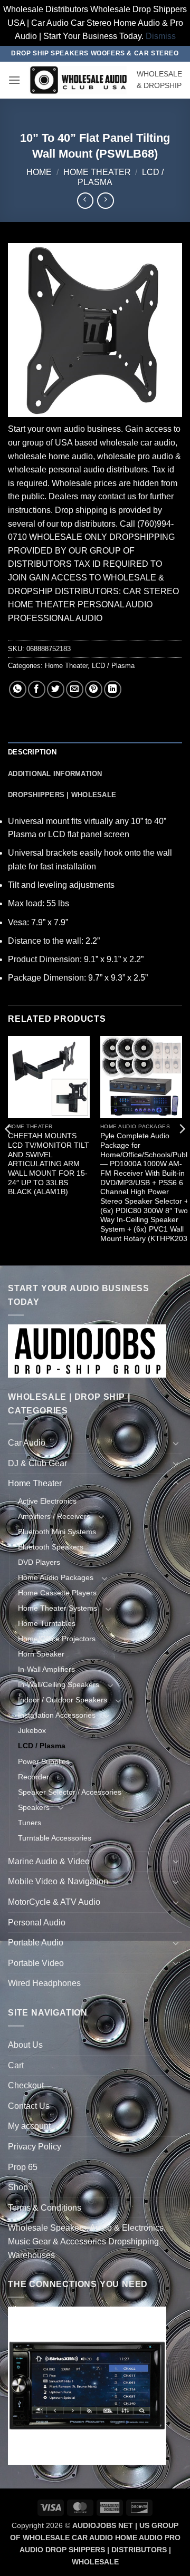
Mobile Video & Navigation (58, 1881)
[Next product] (85, 201)
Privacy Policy (35, 2147)
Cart (16, 2065)
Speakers (34, 1807)
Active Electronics (47, 1501)
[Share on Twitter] (56, 689)
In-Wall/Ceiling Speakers (59, 1684)
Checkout (26, 2085)
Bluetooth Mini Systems (57, 1532)
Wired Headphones (44, 1983)
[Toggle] (176, 1443)
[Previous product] (105, 201)
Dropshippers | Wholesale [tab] (62, 795)
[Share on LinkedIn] (113, 689)
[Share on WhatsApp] (18, 689)
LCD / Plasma (113, 666)
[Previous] (8, 1150)
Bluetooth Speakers (51, 1547)
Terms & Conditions (45, 2208)
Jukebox (32, 1730)
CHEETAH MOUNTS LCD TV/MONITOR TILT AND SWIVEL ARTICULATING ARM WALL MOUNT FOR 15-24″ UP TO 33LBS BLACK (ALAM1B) (49, 1164)
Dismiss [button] (161, 36)
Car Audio (27, 1443)
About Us (25, 2045)
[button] (14, 80)
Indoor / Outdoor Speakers (63, 1700)
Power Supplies (44, 1761)
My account (29, 2126)
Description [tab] (32, 752)
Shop (18, 2187)
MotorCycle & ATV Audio (54, 1902)
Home (39, 172)
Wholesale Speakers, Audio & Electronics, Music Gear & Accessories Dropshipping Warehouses (87, 2241)
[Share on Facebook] (37, 689)
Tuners (30, 1823)
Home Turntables (47, 1623)
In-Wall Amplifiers (46, 1669)
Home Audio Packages (56, 1577)
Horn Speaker (41, 1654)
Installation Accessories (57, 1715)
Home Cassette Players (57, 1593)
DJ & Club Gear (37, 1463)
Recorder (34, 1777)
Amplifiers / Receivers (54, 1516)
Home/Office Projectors (57, 1639)
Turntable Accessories (55, 1838)
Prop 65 (23, 2167)
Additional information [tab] (55, 774)
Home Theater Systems (58, 1608)
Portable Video (36, 1963)
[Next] (182, 1150)
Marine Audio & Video (49, 1861)
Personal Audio (37, 1923)
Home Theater (97, 172)
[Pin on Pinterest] (94, 689)
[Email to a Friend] (75, 689)
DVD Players (39, 1562)
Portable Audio (36, 1943)
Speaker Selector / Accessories (70, 1792)
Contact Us (29, 2106)
